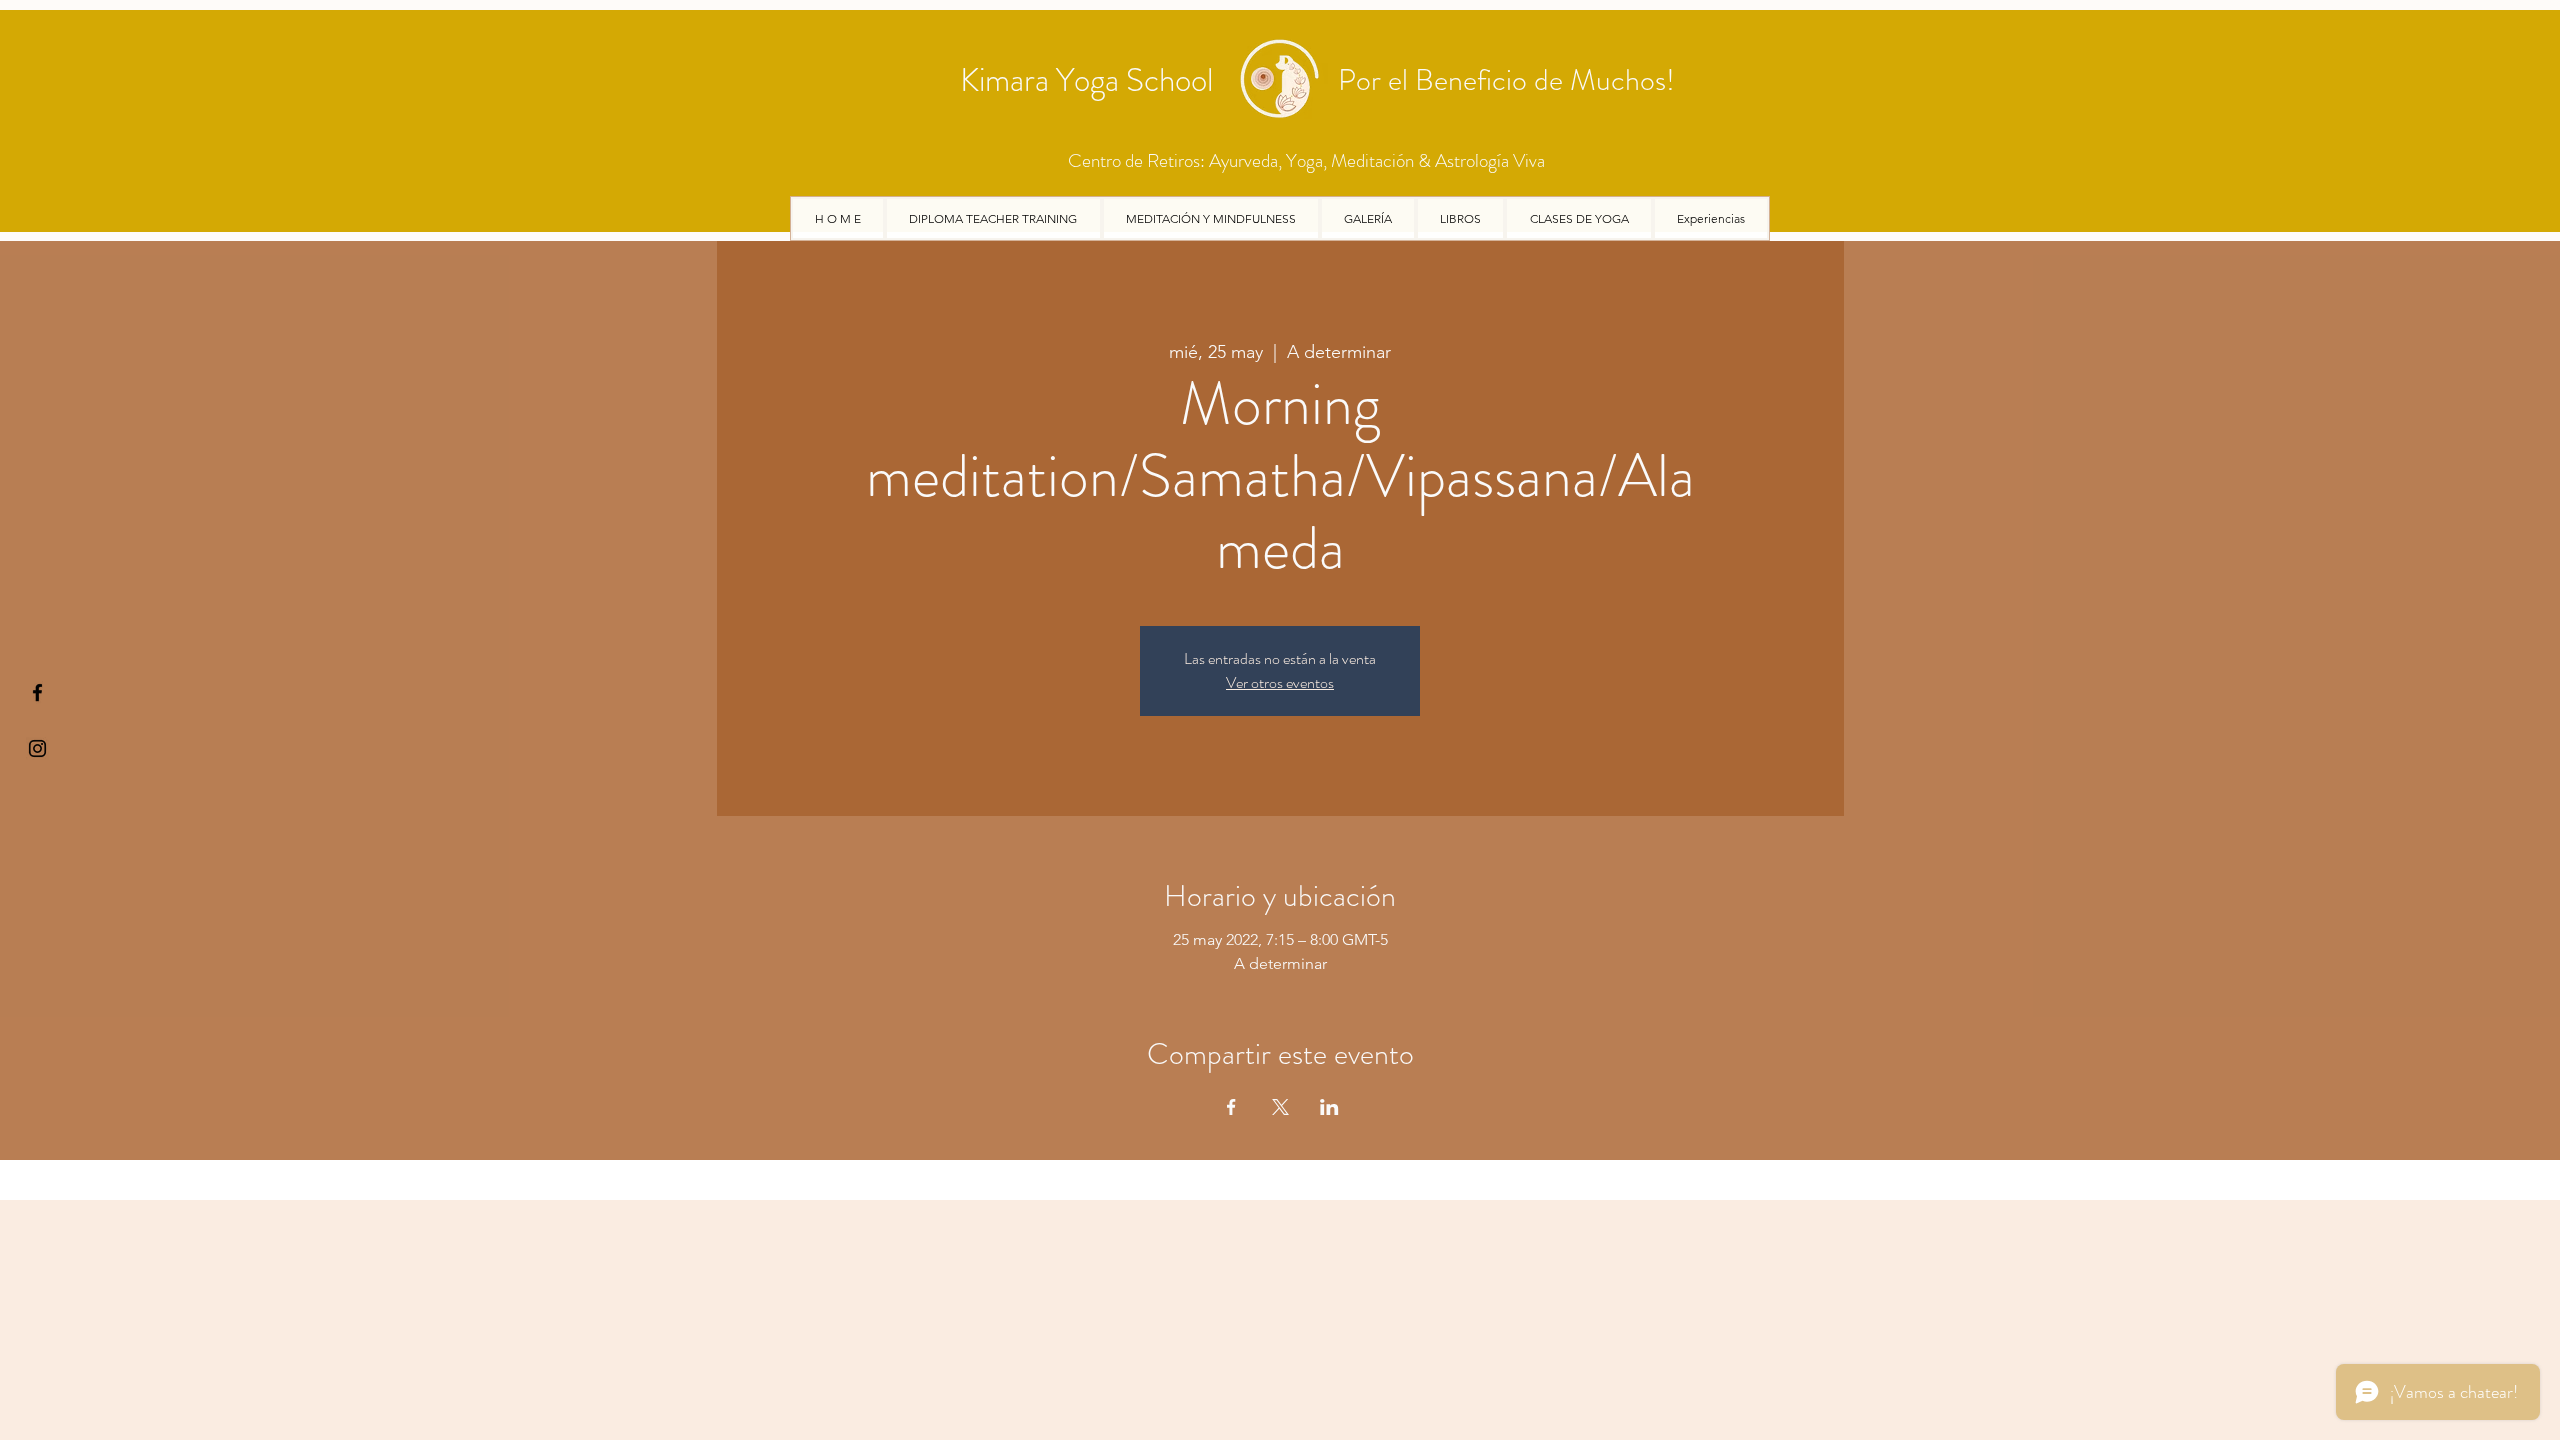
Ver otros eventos (1280, 682)
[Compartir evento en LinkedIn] (1329, 1107)
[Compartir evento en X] (1280, 1107)
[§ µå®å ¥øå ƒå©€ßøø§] (37, 692)
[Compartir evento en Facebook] (1231, 1107)
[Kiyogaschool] (37, 748)
